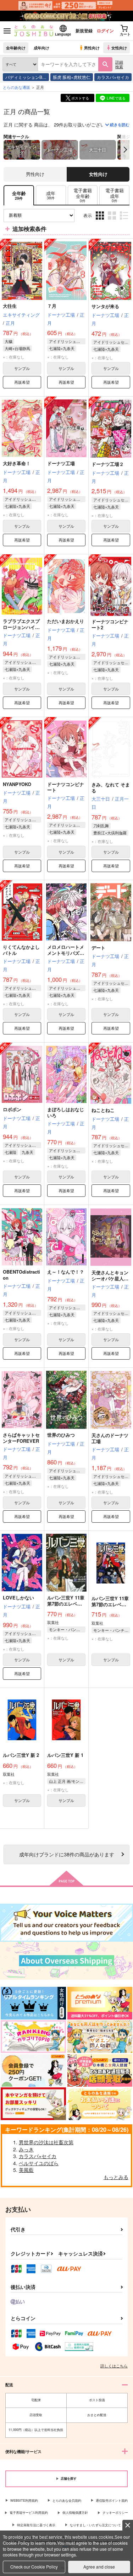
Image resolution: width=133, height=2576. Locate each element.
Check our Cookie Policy (34, 2567)
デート (98, 948)
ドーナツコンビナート (66, 787)
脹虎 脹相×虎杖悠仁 (72, 77)
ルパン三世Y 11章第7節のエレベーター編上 (110, 1604)
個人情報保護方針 (75, 2513)
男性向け (92, 48)
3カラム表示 (101, 221)
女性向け (119, 48)
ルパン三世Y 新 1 (65, 1755)
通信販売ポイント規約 (112, 2500)
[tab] (51, 195)
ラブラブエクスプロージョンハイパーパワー (21, 627)
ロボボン (12, 1109)
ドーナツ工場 (61, 463)
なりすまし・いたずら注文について (95, 2525)
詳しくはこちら (114, 2366)
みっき (26, 2149)
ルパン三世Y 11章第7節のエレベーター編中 (66, 1604)
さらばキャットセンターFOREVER (21, 1438)
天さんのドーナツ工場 (110, 1438)
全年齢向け (16, 48)
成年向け (41, 48)
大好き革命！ (17, 463)
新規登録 (84, 31)
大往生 (10, 306)
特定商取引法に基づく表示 (36, 2525)
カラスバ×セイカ (113, 77)
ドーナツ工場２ (108, 464)
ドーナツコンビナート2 (110, 624)
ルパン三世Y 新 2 (21, 1755)
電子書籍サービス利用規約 (29, 2513)
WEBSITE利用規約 (24, 2500)
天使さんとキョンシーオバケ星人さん (110, 1278)
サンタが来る (105, 306)
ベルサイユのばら (39, 2163)
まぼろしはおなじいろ (66, 1112)
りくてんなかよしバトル (21, 950)
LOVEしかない (18, 1598)
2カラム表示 (113, 221)
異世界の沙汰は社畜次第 (46, 2142)
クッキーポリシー (115, 2513)
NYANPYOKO (17, 784)
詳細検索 (119, 64)
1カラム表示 (125, 221)
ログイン (105, 31)
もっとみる (116, 2177)
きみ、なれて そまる (111, 787)
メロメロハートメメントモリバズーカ (66, 953)
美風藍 (26, 2170)
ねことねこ (103, 1110)
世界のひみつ (61, 1435)
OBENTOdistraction (21, 1275)
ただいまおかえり (66, 621)
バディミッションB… (26, 77)
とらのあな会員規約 (67, 2500)
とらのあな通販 (16, 87)
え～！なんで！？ (66, 1272)
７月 (52, 306)
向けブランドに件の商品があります (67, 1854)
